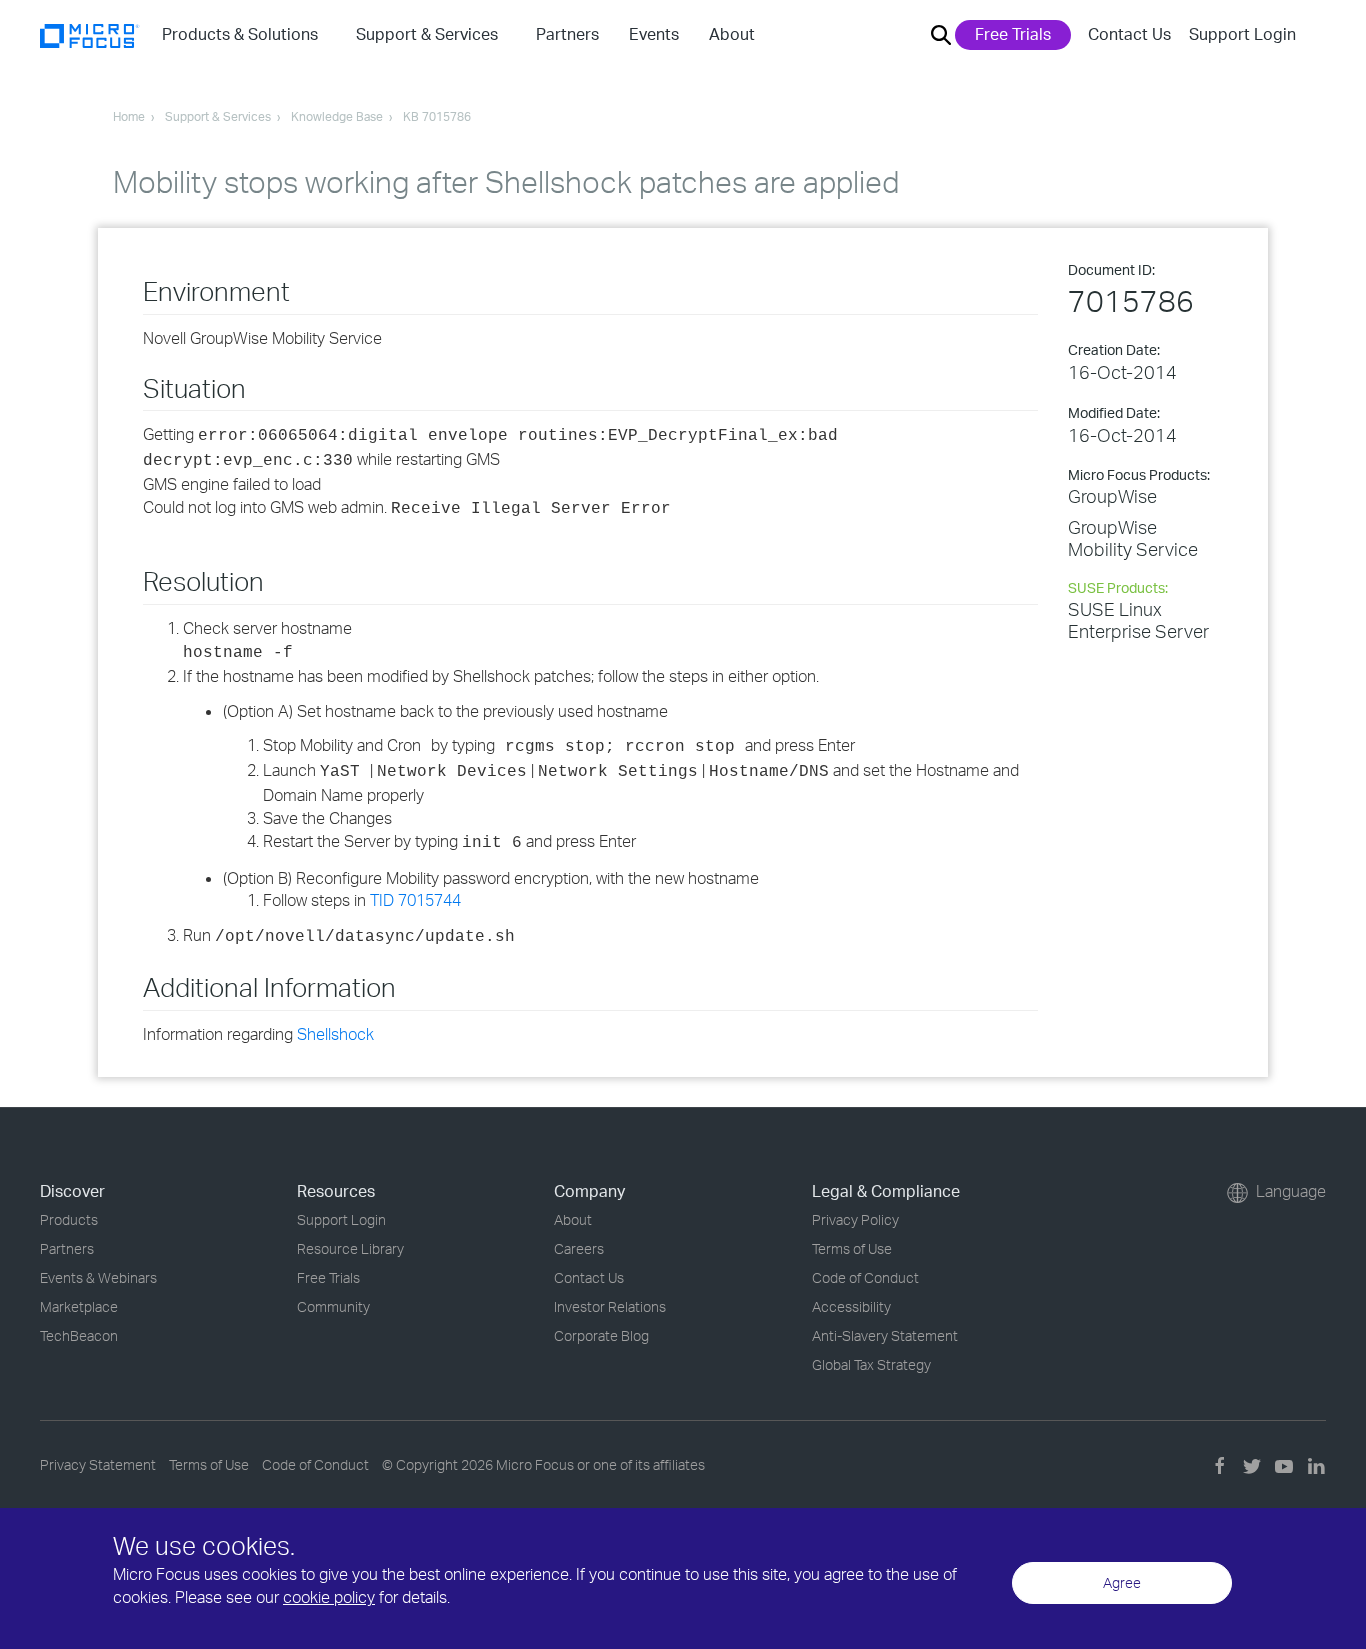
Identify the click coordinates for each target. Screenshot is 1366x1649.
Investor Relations (610, 1306)
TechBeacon (79, 1335)
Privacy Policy (855, 1219)
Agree (1122, 1582)
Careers (579, 1248)
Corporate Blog (601, 1335)
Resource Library (350, 1248)
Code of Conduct (865, 1277)
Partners (67, 1248)
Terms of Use (852, 1248)
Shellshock (335, 1034)
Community (333, 1306)
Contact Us (1129, 34)
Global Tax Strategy (871, 1364)
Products (69, 1219)
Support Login (1242, 34)
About (573, 1219)
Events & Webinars (98, 1277)
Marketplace (79, 1306)
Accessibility (851, 1306)
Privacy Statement (98, 1464)
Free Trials (1013, 34)
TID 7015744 (415, 900)
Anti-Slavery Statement (885, 1335)
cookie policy (329, 1597)
